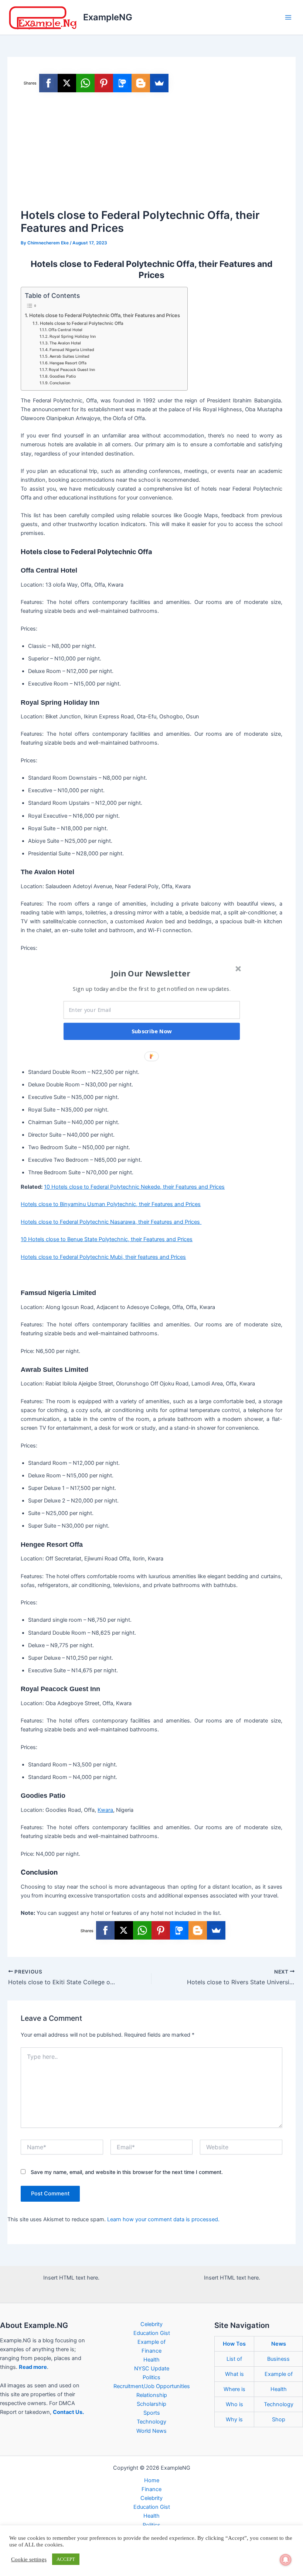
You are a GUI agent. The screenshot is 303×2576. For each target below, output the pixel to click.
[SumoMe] (159, 83)
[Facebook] (48, 83)
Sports (152, 2413)
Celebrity (151, 2324)
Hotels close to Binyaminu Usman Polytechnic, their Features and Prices (111, 1204)
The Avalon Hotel (65, 343)
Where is (234, 2389)
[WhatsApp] (85, 83)
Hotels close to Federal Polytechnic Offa (81, 323)
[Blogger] (141, 83)
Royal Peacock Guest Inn (72, 370)
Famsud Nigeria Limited (72, 350)
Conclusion (60, 383)
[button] (151, 973)
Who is (234, 2404)
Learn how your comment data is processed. (163, 2219)
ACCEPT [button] (66, 2559)
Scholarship (151, 2404)
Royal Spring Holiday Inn (73, 336)
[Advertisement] (152, 151)
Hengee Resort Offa (68, 363)
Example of (151, 2342)
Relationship (152, 2395)
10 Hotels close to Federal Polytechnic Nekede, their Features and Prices (134, 1187)
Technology (151, 2422)
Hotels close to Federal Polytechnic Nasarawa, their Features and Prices (111, 1222)
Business (278, 2359)
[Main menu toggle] (288, 17)
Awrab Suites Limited (69, 356)
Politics (151, 2377)
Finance (151, 2351)
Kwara (105, 1810)
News (279, 2344)
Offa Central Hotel (65, 330)
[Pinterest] (104, 83)
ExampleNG (108, 17)
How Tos (234, 2344)
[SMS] (122, 83)
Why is (234, 2419)
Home (152, 2480)
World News (151, 2431)
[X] (67, 83)
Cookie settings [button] (29, 2559)
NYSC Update (152, 2369)
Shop (279, 2419)
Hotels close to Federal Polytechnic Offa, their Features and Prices (105, 315)
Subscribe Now (152, 1031)
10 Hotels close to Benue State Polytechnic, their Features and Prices (107, 1239)
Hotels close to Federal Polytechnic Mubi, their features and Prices (103, 1257)
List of (234, 2359)
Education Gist (152, 2333)
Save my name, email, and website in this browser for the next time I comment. (127, 2172)
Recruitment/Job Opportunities (152, 2386)
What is (234, 2374)
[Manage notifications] (286, 2560)
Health (151, 2360)
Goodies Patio (63, 376)
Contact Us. (68, 2412)
